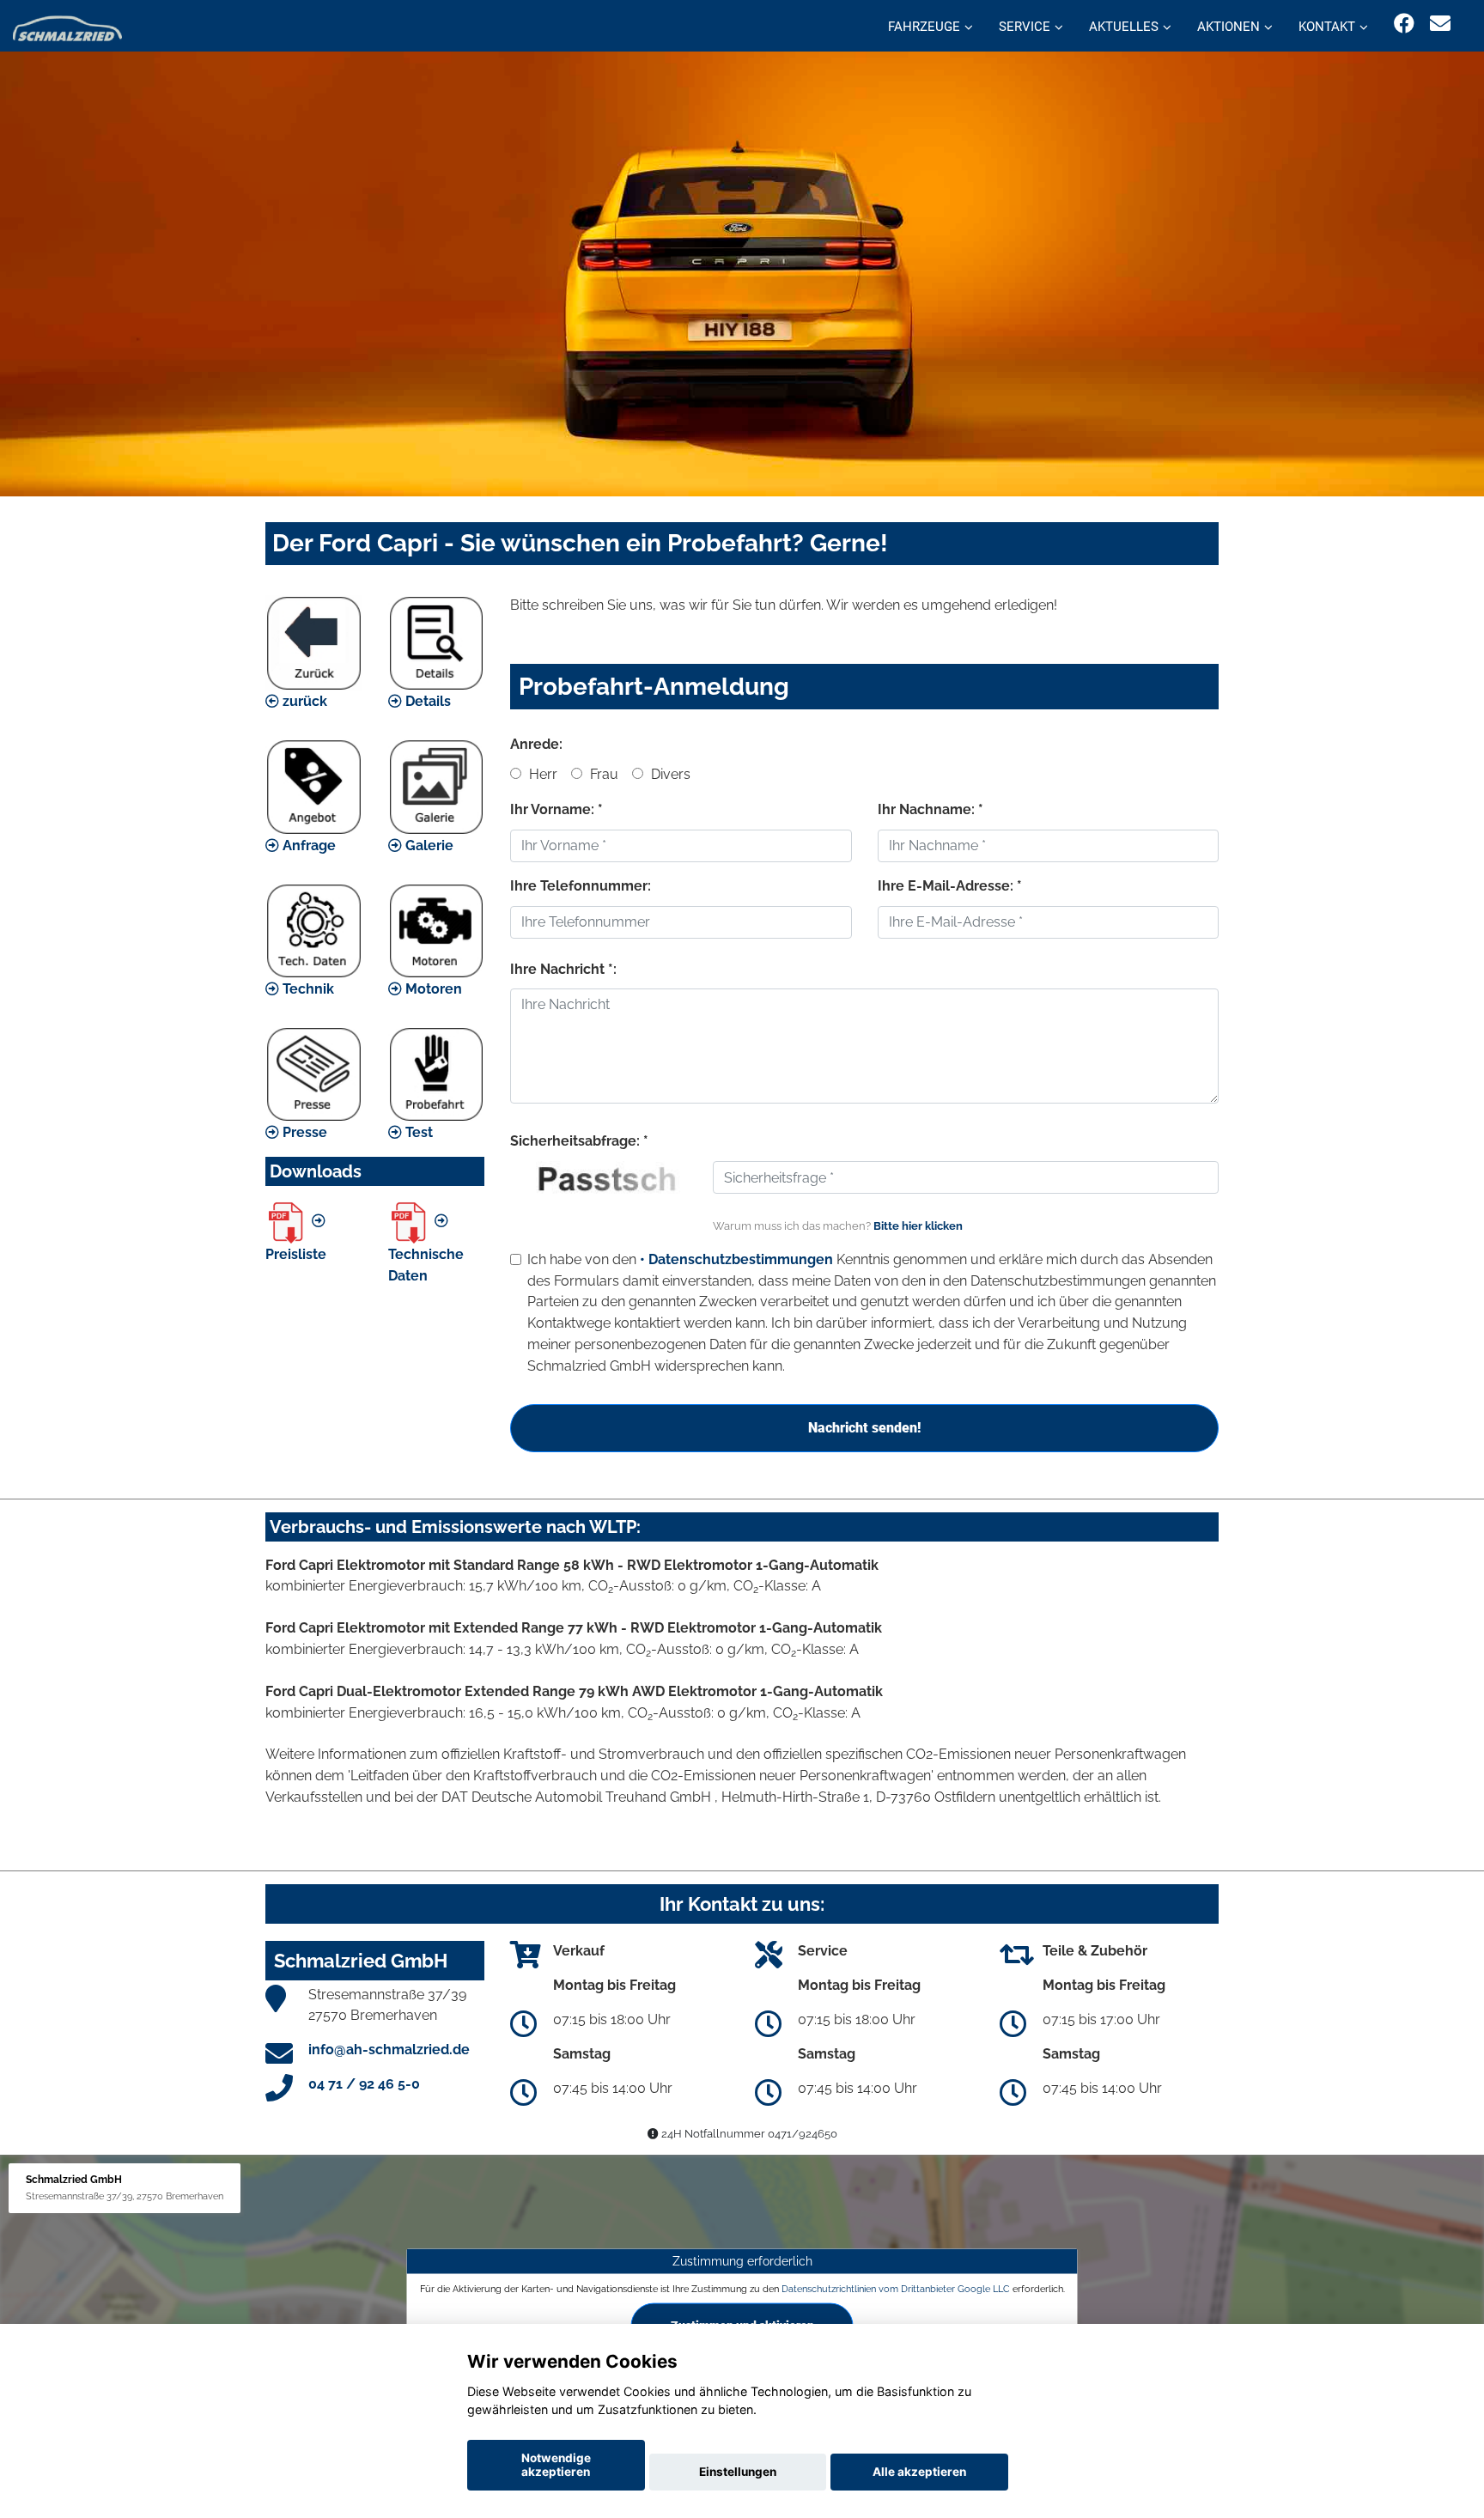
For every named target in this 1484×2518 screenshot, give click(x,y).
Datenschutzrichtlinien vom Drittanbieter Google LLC (896, 2289)
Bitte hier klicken (918, 1226)
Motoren (432, 989)
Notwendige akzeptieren (556, 2465)
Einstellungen (738, 2472)
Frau (602, 774)
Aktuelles (1124, 27)
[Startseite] (67, 28)
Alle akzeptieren (919, 2472)
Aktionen (1229, 27)
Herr (541, 774)
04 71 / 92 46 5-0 (364, 2084)
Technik (307, 989)
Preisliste (296, 1254)
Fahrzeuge (924, 27)
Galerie (428, 845)
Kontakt (1327, 27)
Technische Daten (426, 1265)
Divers (669, 774)
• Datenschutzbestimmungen (736, 1259)
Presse (303, 1132)
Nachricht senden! (864, 1428)
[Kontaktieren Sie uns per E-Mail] (1440, 24)
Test (417, 1132)
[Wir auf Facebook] (1404, 24)
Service (1025, 27)
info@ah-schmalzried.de (389, 2050)
